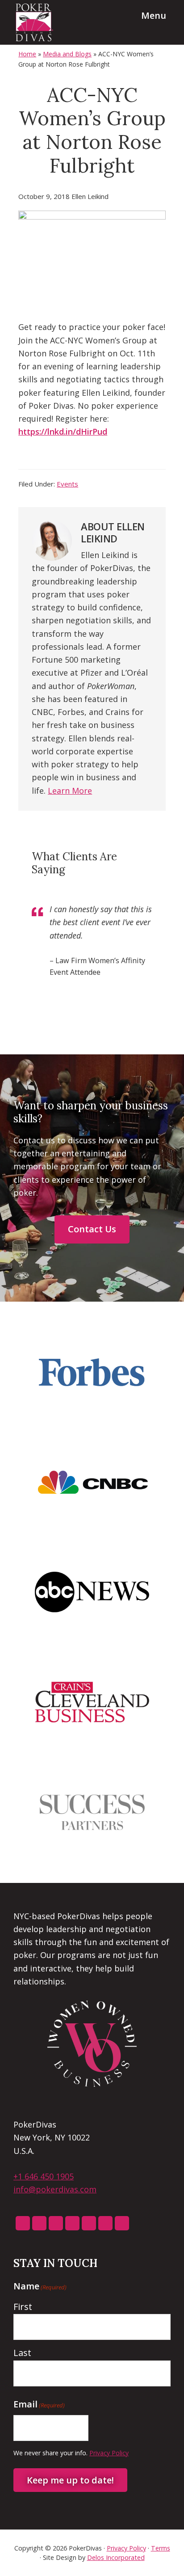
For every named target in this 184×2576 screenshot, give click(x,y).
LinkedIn (89, 2223)
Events (67, 484)
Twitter (72, 2223)
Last (22, 2353)
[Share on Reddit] (106, 458)
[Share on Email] (126, 458)
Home (27, 54)
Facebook (39, 2223)
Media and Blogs (67, 54)
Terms (161, 2548)
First (23, 2307)
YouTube (105, 2223)
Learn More (70, 791)
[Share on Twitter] (46, 458)
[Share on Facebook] (25, 458)
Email (122, 2223)
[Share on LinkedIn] (66, 458)
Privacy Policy (109, 2453)
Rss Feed (23, 2223)
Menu (154, 15)
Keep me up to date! (70, 2480)
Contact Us (92, 1229)
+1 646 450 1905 (44, 2176)
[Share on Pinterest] (86, 458)
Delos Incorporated (116, 2557)
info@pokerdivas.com (55, 2189)
